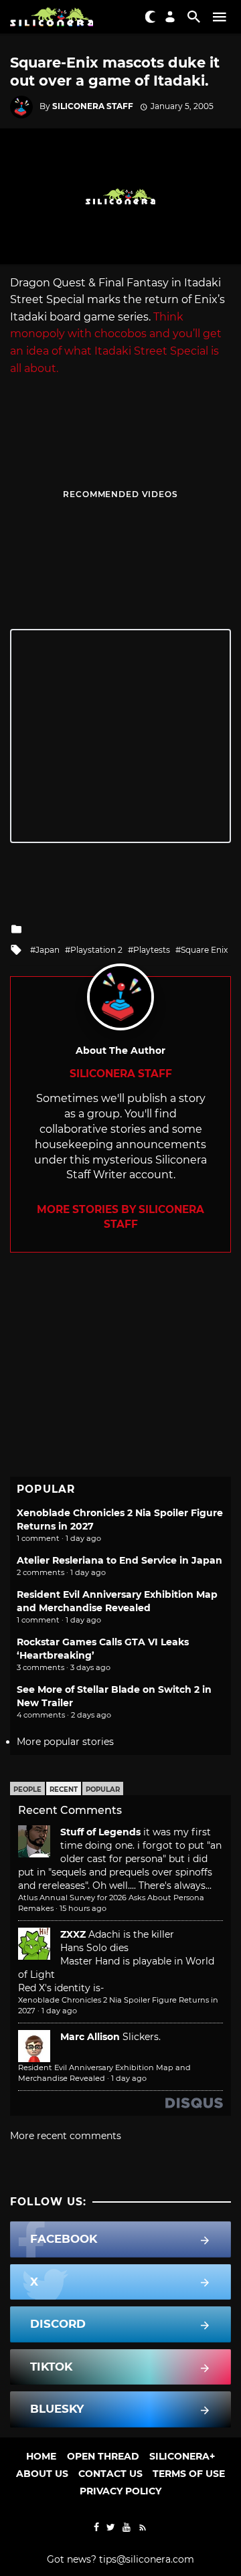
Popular (103, 1789)
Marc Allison (90, 2037)
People (27, 1789)
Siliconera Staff (93, 106)
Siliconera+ (182, 2456)
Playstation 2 (96, 950)
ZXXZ (73, 1934)
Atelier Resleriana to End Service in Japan (119, 1560)
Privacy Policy (120, 2491)
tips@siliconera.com (147, 2559)
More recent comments (66, 2136)
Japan (48, 950)
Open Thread (103, 2456)
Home (41, 2456)
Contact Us (110, 2474)
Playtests (152, 950)
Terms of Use (189, 2474)
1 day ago (59, 2011)
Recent (64, 1789)
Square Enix (204, 950)
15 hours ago (83, 1908)
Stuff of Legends (100, 1832)
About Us (42, 2474)
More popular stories (65, 1742)
